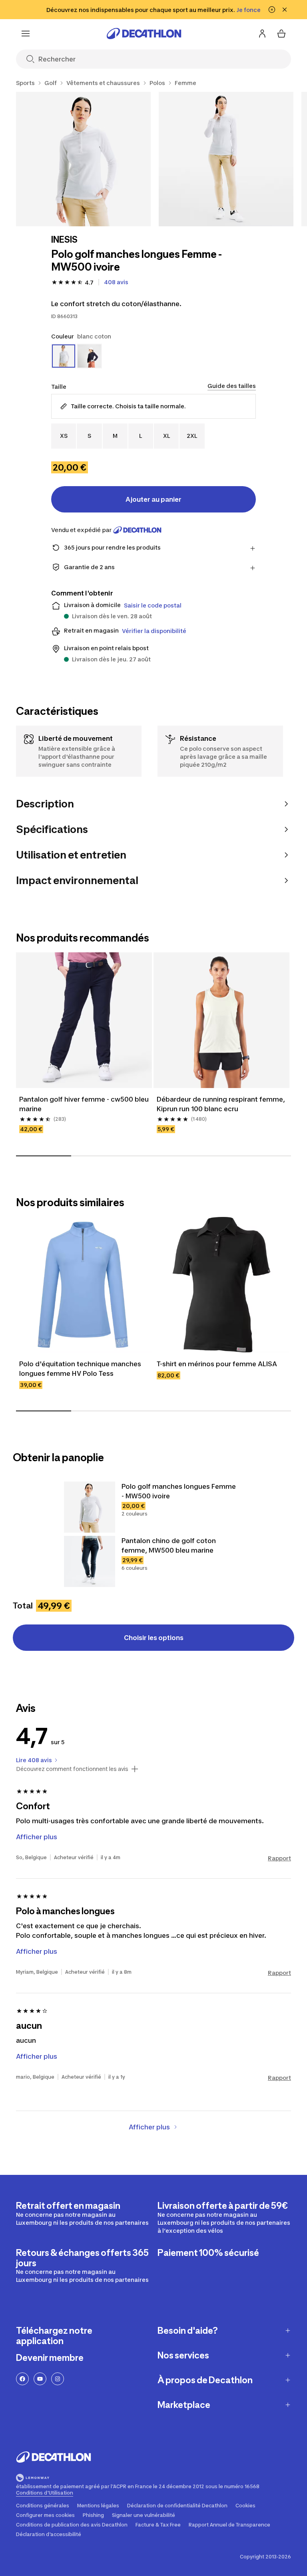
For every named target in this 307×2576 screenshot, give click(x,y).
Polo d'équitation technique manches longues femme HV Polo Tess (81, 1369)
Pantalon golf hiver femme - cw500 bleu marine (84, 1104)
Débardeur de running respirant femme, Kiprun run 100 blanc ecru (221, 1104)
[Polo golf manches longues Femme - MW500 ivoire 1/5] (83, 159)
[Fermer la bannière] (285, 10)
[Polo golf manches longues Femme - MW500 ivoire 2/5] (226, 159)
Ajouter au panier (153, 499)
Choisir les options (154, 1638)
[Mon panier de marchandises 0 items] (281, 34)
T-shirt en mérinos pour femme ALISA (217, 1364)
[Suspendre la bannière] (272, 10)
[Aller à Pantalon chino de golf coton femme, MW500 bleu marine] (90, 1561)
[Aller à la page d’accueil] (144, 34)
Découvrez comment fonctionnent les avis (72, 1769)
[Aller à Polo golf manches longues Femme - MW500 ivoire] (90, 1507)
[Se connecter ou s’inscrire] (262, 34)
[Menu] (26, 34)
